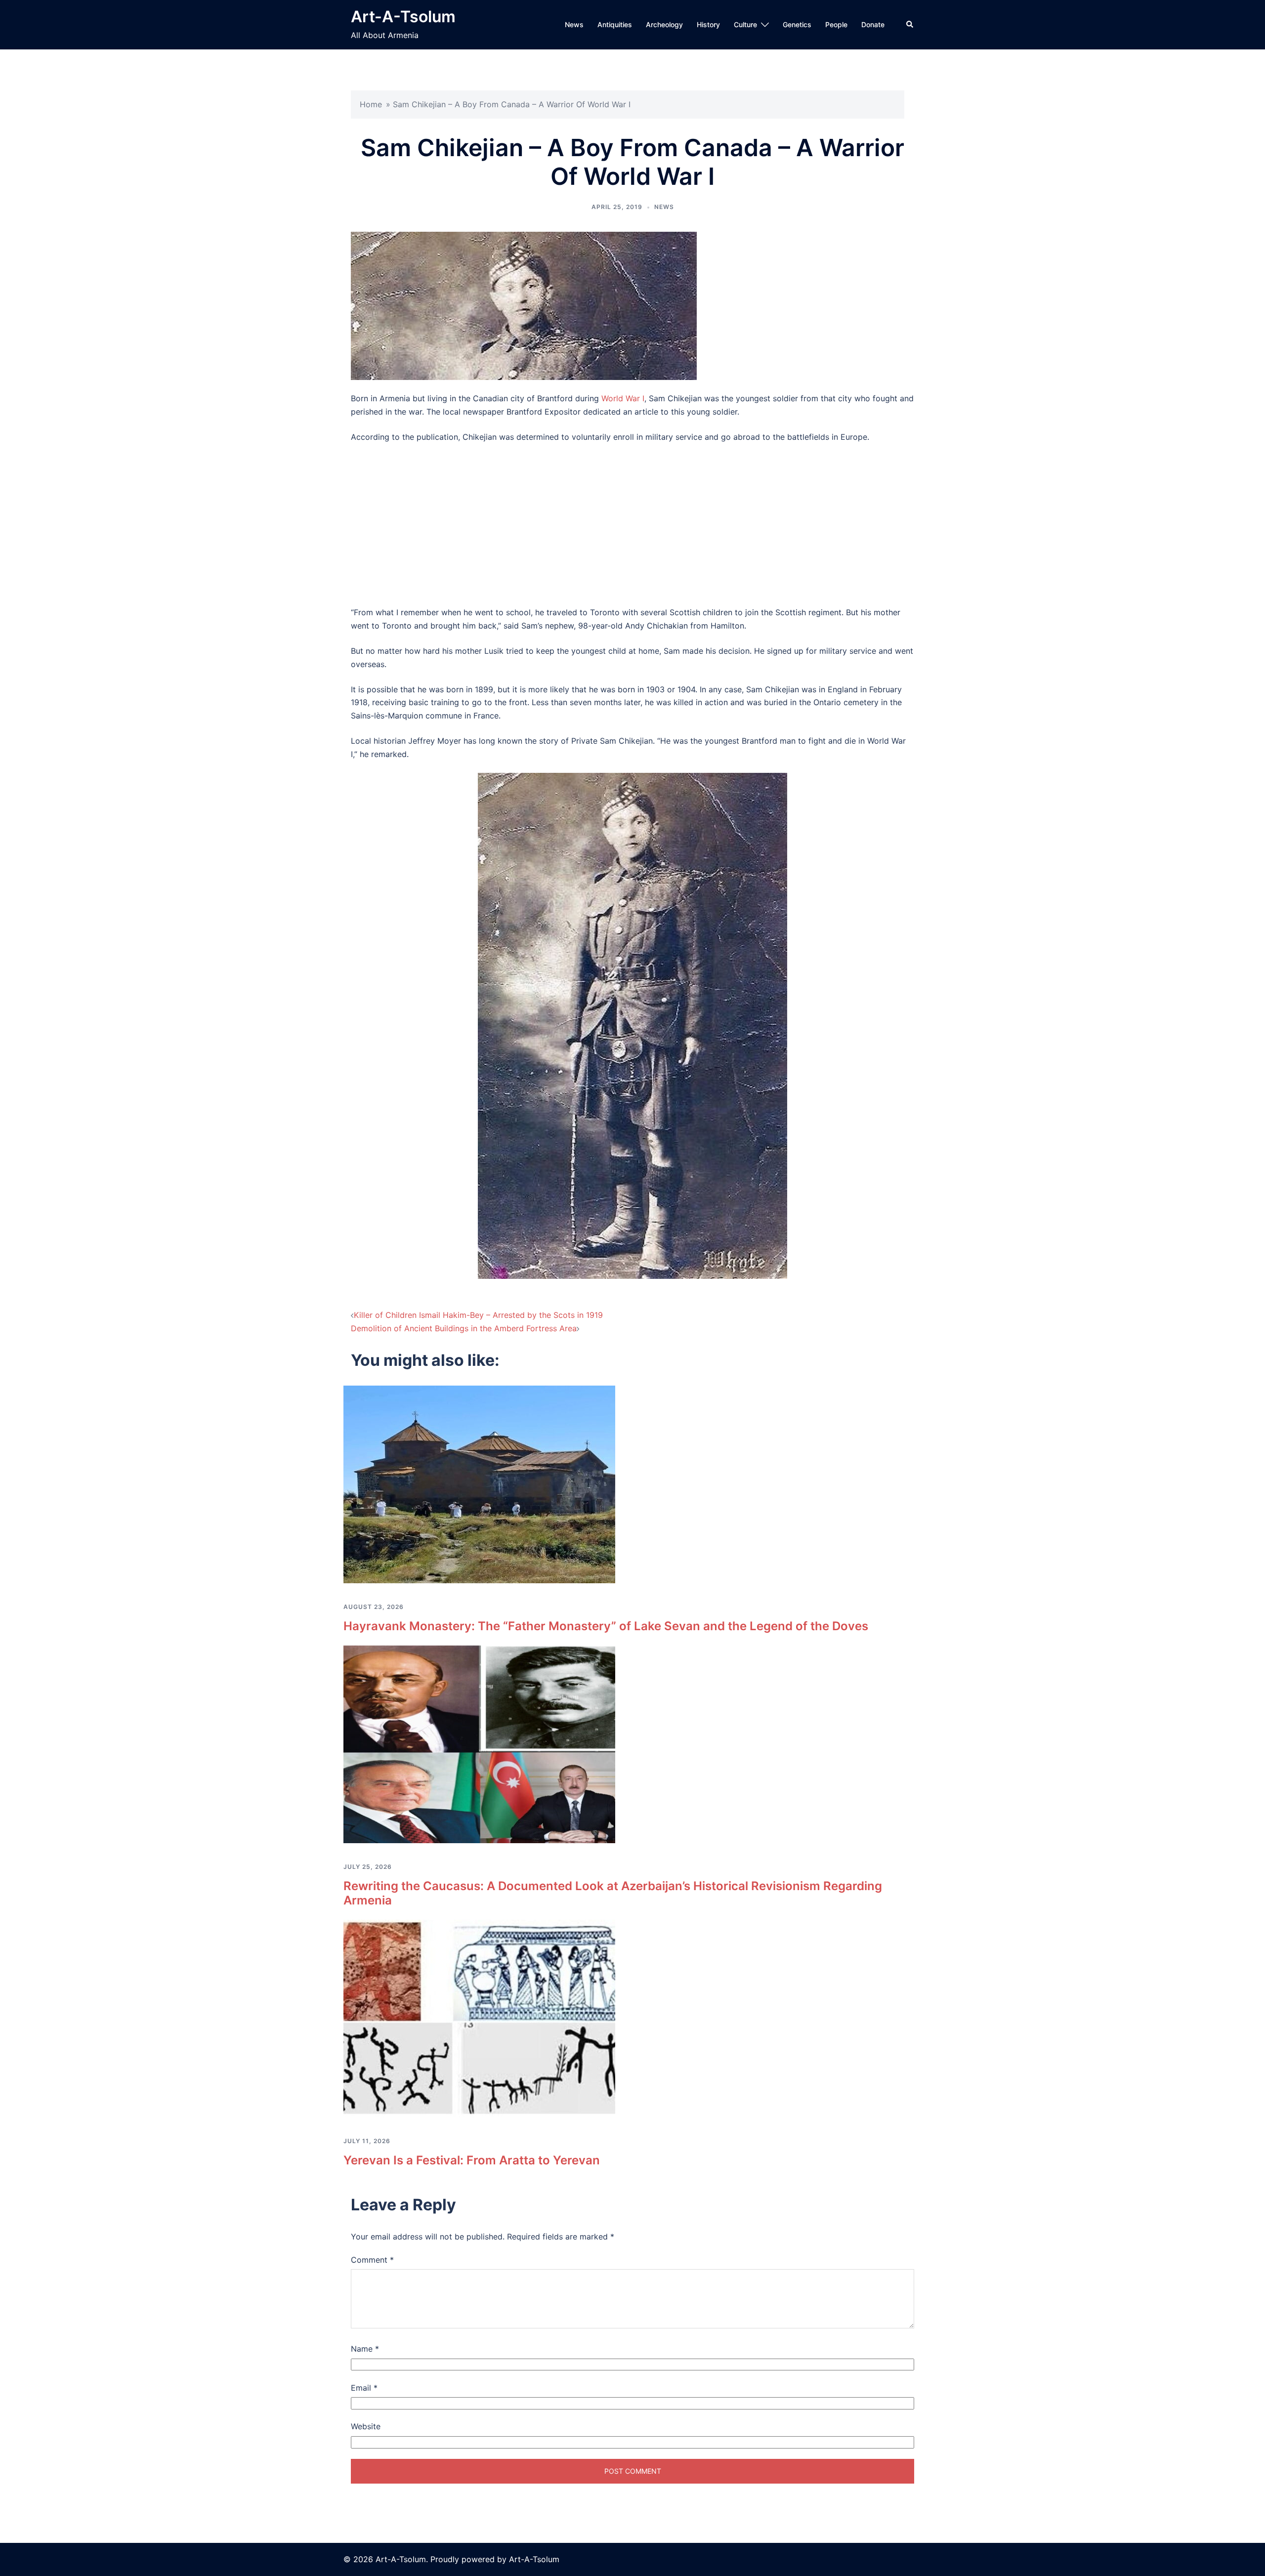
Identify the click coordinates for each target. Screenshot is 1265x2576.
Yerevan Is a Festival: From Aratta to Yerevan (472, 2160)
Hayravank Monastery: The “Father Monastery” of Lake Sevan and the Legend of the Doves (606, 1626)
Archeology (664, 24)
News (574, 24)
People (836, 24)
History (708, 24)
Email (364, 2388)
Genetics (797, 24)
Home (371, 104)
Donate (873, 24)
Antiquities (615, 24)
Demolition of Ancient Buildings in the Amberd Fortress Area (464, 1328)
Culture (745, 24)
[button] (910, 25)
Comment (372, 2260)
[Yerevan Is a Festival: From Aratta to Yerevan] (479, 2018)
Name (365, 2349)
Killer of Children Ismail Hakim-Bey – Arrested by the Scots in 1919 (478, 1315)
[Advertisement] (632, 525)
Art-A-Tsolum (403, 17)
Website (366, 2426)
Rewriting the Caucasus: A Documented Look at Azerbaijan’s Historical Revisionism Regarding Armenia (613, 1893)
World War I (623, 398)
